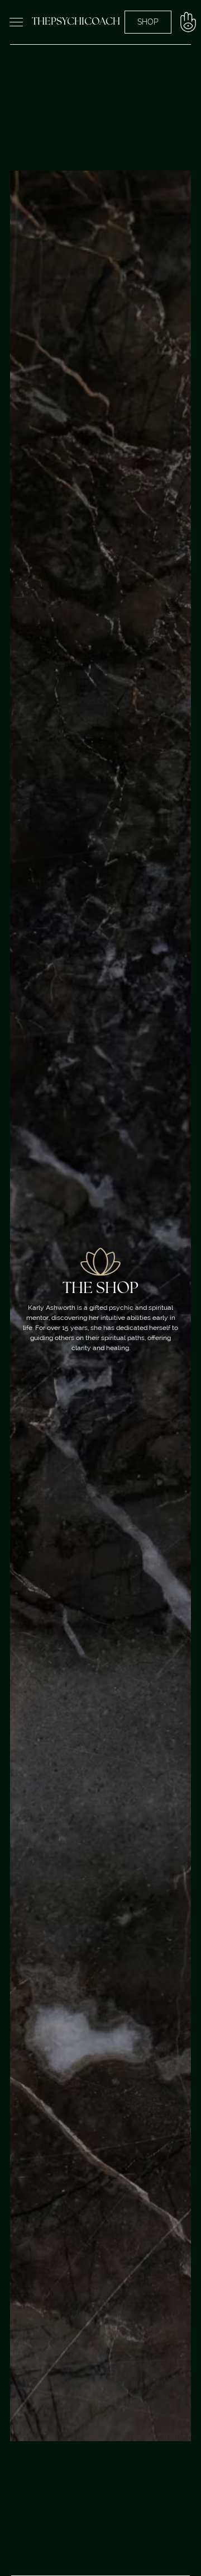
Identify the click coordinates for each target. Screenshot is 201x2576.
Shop (148, 22)
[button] (16, 22)
